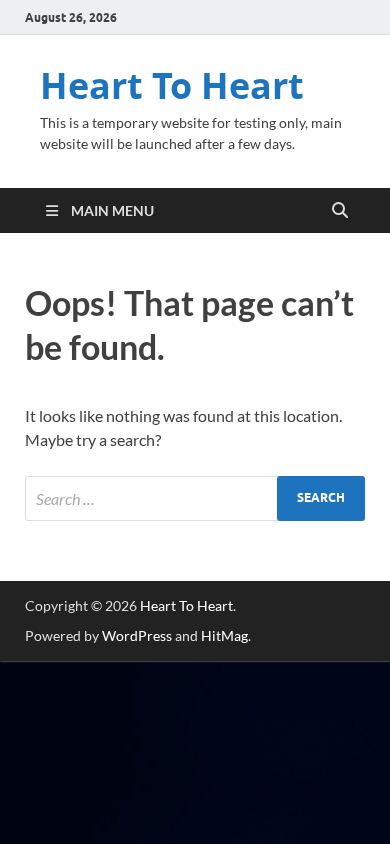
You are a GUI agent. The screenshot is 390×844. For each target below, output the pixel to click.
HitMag (224, 635)
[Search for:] (195, 498)
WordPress (137, 635)
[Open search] (340, 211)
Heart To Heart (172, 85)
